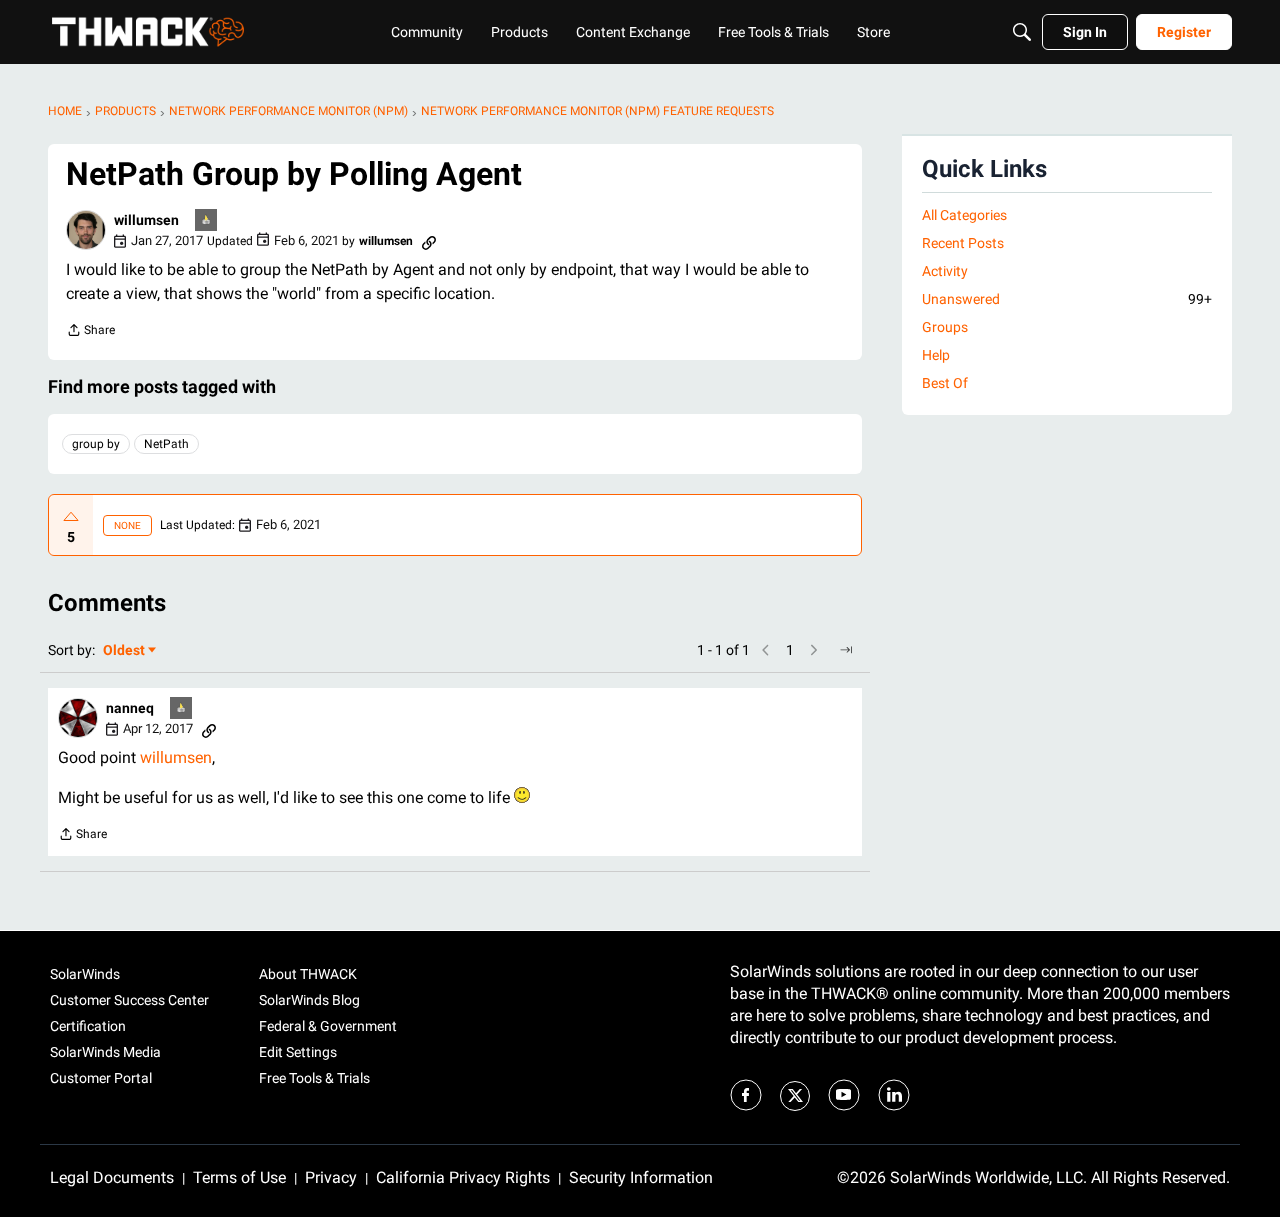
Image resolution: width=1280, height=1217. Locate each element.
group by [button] (96, 444)
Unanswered (1067, 299)
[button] (86, 230)
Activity (945, 271)
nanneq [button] (130, 708)
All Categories (964, 215)
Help (936, 355)
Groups (945, 327)
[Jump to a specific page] (846, 650)
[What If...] (207, 221)
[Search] (1022, 32)
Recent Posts (963, 243)
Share (90, 332)
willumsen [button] (146, 220)
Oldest (125, 651)
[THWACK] (148, 32)
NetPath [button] (166, 444)
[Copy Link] (429, 241)
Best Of (945, 383)
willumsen (176, 757)
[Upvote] (71, 517)
